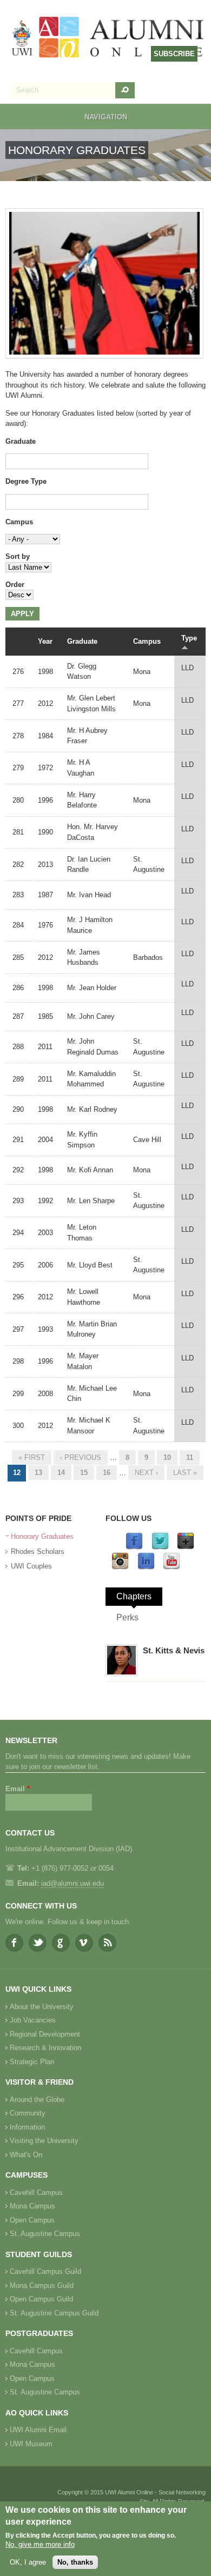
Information (27, 2127)
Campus (19, 522)
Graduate (21, 441)
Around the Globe (37, 2100)
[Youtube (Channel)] (172, 1568)
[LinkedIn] (146, 1568)
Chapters (134, 1596)
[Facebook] (134, 1548)
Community (28, 2113)
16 (107, 1473)
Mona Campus (32, 2206)
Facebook (14, 1943)
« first (32, 1457)
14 (61, 1473)
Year (45, 641)
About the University (42, 2007)
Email (18, 1789)
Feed (107, 1943)
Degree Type (26, 481)
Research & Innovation (45, 2048)
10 (167, 1457)
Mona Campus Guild (42, 2285)
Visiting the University (44, 2141)
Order (15, 585)
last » (185, 1473)
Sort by (18, 556)
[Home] (108, 38)
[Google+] (186, 1548)
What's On (26, 2155)
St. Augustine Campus (45, 2234)
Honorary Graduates (42, 1536)
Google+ (61, 1943)
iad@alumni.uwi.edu (72, 1883)
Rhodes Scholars (38, 1551)
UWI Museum (31, 2444)
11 (190, 1457)
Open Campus (32, 2220)
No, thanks (75, 2562)
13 (38, 1473)
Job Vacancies (33, 2020)
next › (146, 1473)
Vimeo (84, 1943)
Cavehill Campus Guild (45, 2271)
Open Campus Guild (41, 2299)
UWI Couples (31, 1566)
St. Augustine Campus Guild (54, 2313)
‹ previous (81, 1457)
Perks (127, 1617)
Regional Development (45, 2034)
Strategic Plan (32, 2062)
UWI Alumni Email (38, 2430)
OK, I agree (28, 2562)
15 (84, 1473)
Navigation (106, 117)
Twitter (38, 1943)
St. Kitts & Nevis (174, 1650)
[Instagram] (120, 1568)
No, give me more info (40, 2544)
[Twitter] (160, 1548)
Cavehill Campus (36, 2193)
